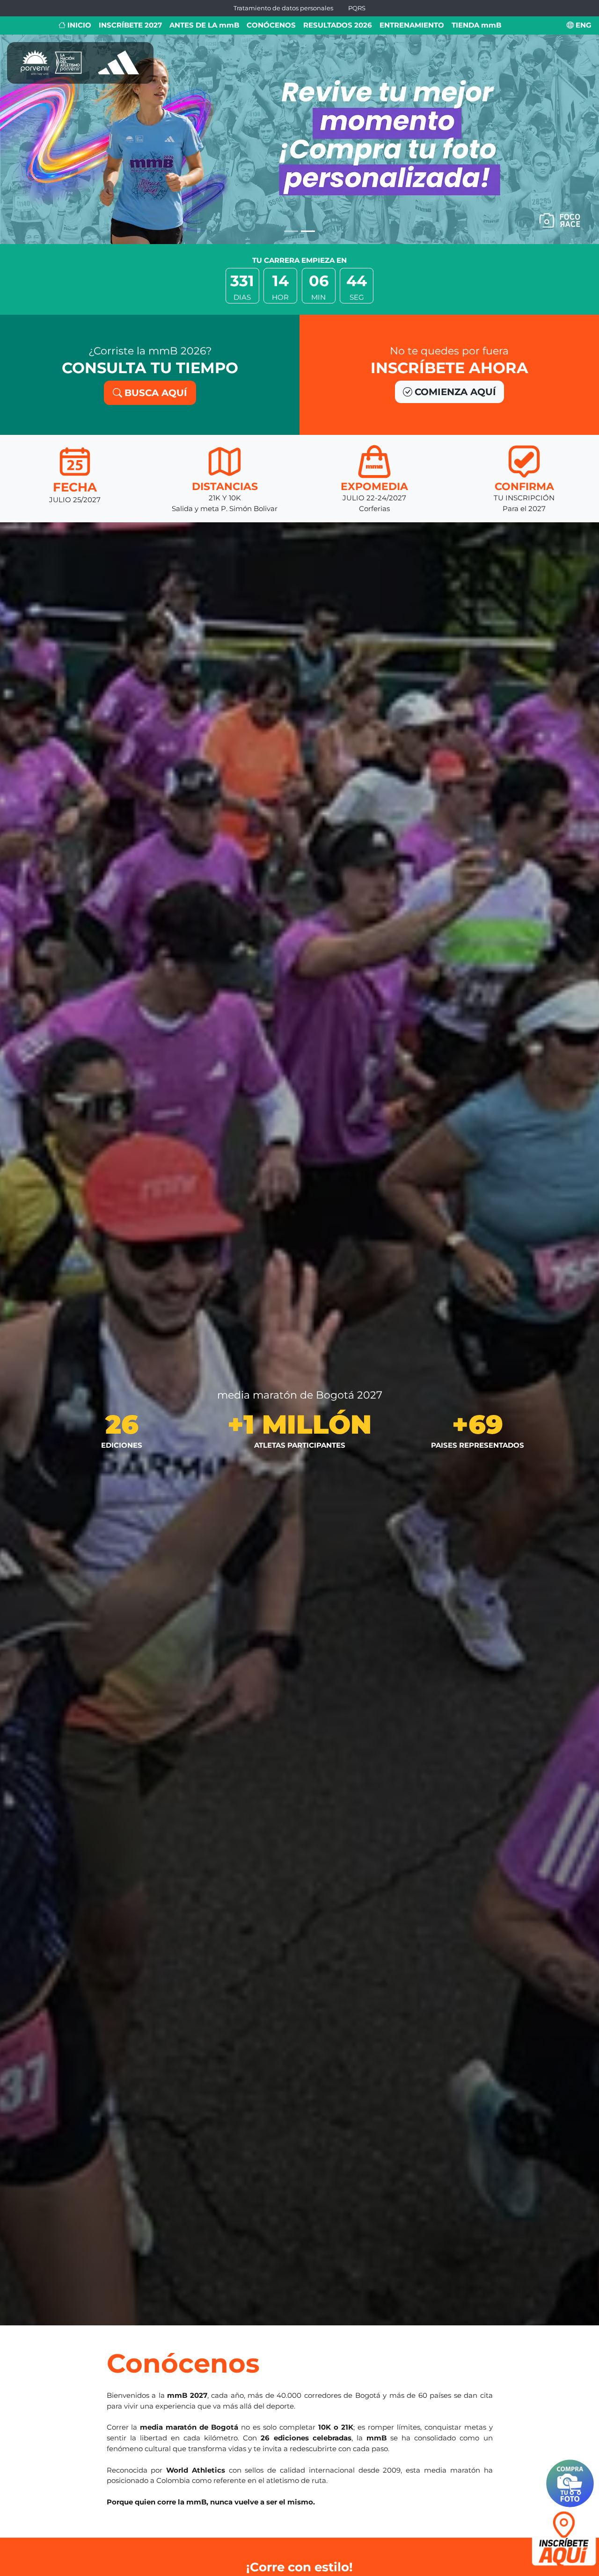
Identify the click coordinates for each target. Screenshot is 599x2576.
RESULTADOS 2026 (338, 25)
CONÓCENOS (271, 25)
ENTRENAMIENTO (412, 25)
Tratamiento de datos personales (283, 8)
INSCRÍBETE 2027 (130, 25)
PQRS (357, 8)
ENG (583, 25)
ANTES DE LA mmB (204, 25)
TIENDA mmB (476, 25)
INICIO (78, 25)
